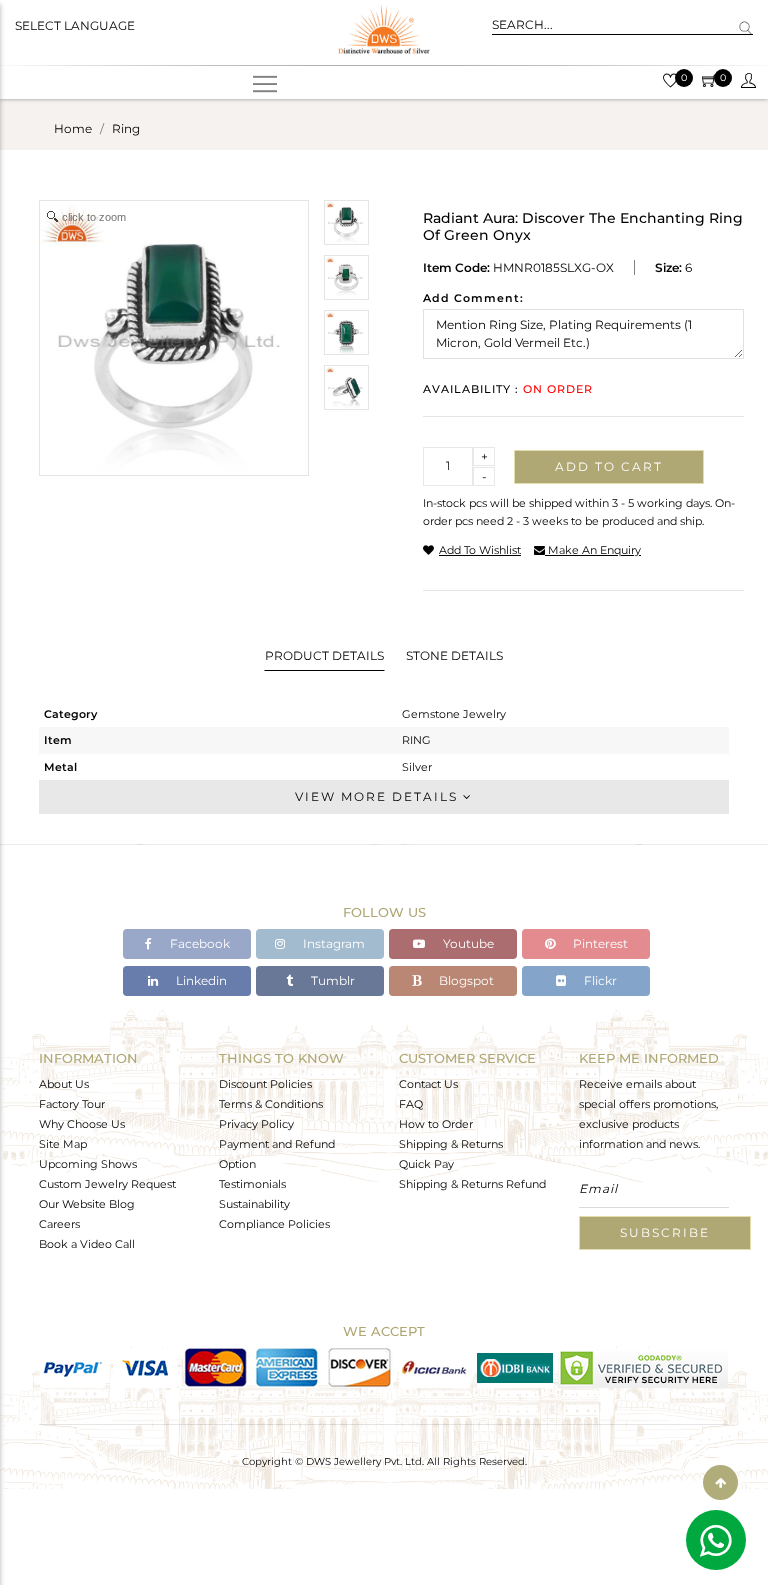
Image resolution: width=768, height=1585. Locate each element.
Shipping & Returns (451, 1144)
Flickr (599, 980)
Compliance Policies (274, 1224)
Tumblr (331, 980)
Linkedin (200, 980)
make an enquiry (593, 550)
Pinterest (599, 943)
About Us (64, 1084)
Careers (59, 1224)
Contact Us (428, 1084)
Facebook (198, 943)
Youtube (467, 943)
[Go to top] (720, 1482)
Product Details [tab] (324, 655)
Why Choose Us (82, 1124)
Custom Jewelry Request (107, 1184)
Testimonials (252, 1184)
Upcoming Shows (88, 1164)
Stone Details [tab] (454, 655)
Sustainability (254, 1204)
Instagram (332, 943)
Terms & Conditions (271, 1104)
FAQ (411, 1104)
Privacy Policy (256, 1124)
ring (126, 128)
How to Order (436, 1124)
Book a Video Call (87, 1244)
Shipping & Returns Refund (472, 1184)
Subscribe (665, 1232)
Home (73, 128)
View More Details (379, 796)
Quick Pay (426, 1164)
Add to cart (609, 466)
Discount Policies (265, 1084)
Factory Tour (72, 1104)
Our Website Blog (87, 1204)
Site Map (63, 1144)
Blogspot (465, 980)
